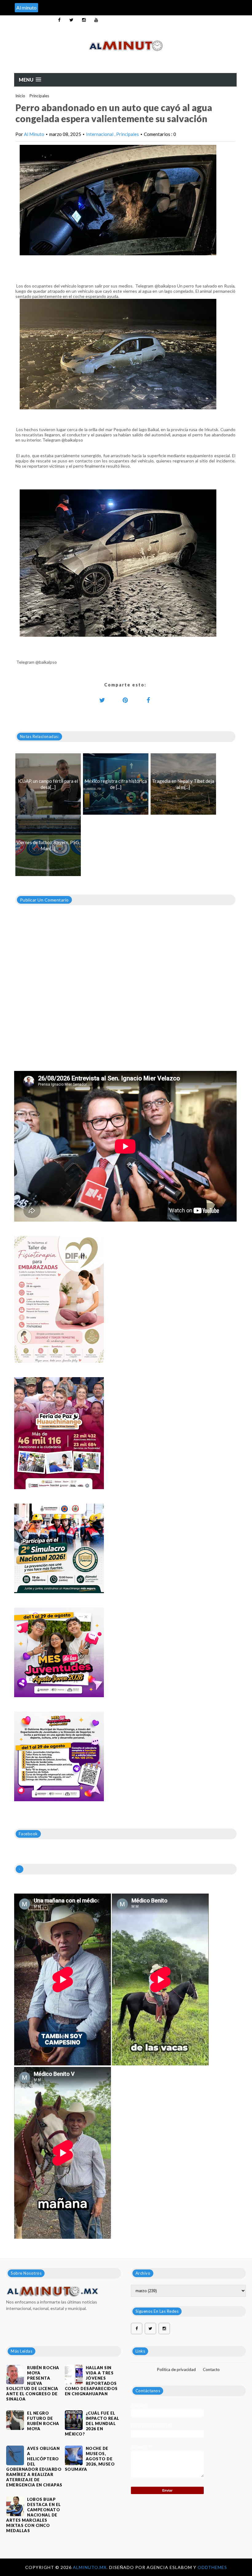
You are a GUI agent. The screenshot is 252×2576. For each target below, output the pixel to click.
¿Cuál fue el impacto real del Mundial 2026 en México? (92, 2423)
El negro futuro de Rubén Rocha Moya (43, 2421)
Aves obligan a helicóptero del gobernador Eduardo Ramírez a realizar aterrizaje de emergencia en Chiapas (34, 2467)
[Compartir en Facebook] (148, 700)
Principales (39, 96)
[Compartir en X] (102, 700)
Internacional (100, 134)
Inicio (20, 96)
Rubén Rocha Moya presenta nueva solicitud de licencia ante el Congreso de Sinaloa (33, 2383)
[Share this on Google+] (125, 700)
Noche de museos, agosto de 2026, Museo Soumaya (90, 2459)
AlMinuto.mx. (91, 2567)
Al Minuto (34, 134)
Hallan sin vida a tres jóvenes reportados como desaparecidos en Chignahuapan (91, 2381)
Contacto (211, 2369)
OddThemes (212, 2567)
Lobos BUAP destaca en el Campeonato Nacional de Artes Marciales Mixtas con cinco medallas (33, 2515)
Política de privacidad (176, 2369)
